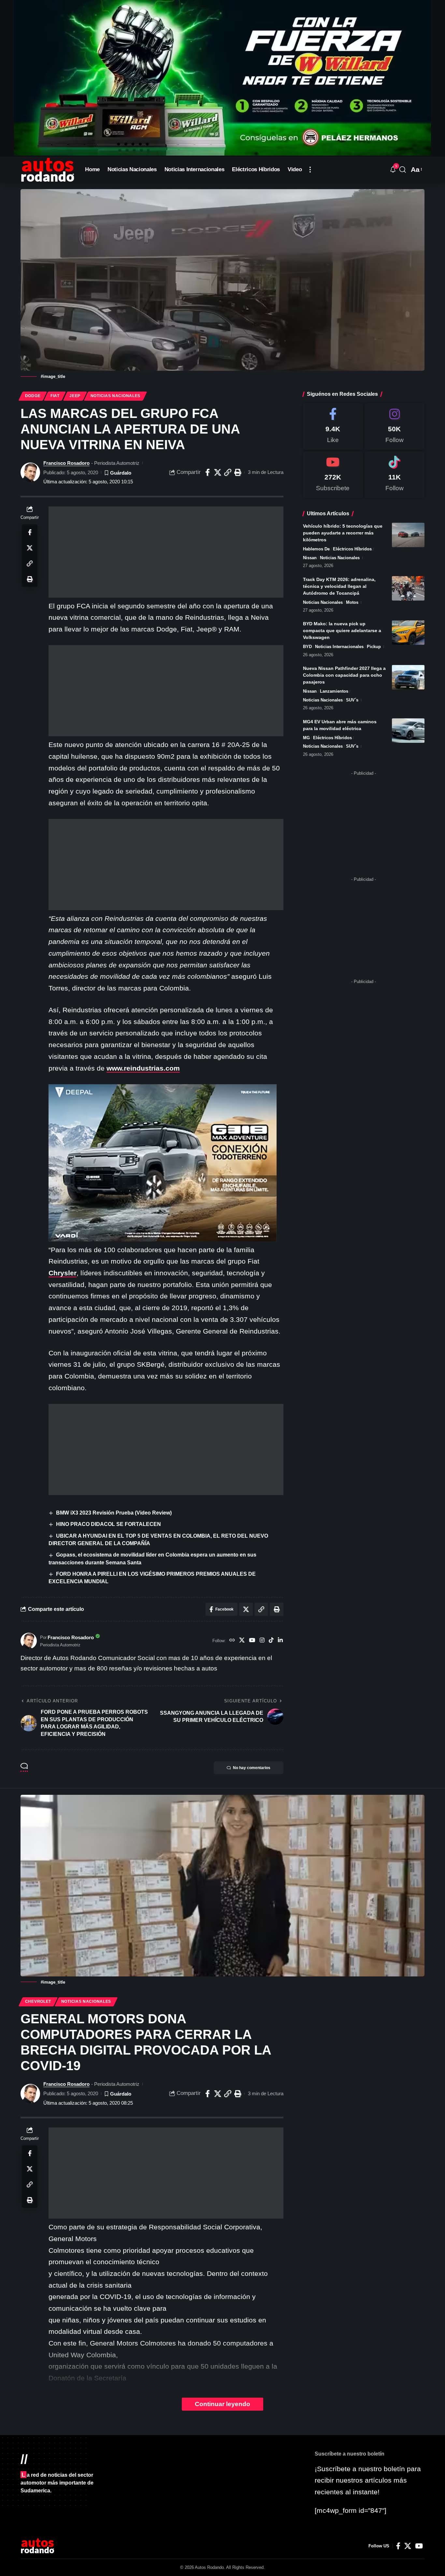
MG (306, 738)
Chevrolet (38, 2001)
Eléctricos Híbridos (352, 549)
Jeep (75, 396)
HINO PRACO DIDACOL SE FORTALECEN (108, 1524)
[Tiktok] (395, 475)
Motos (352, 602)
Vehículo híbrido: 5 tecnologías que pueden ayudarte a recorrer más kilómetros (343, 533)
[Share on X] (218, 472)
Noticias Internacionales (339, 647)
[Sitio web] (232, 1641)
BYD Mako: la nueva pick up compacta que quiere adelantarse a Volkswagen (342, 630)
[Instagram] (262, 1641)
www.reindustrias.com (143, 1068)
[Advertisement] (166, 552)
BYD (307, 647)
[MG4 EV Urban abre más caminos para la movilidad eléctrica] (408, 731)
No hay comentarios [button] (252, 1768)
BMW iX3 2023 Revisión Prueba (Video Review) (114, 1513)
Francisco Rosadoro (66, 463)
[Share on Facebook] (208, 472)
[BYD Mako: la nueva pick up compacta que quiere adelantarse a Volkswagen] (408, 633)
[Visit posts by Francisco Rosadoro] (30, 472)
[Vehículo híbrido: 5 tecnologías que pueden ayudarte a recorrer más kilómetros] (408, 535)
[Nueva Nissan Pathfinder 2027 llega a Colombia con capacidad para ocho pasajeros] (408, 677)
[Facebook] (333, 427)
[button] (310, 170)
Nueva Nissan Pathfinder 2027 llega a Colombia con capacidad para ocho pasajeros (344, 675)
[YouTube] (252, 1641)
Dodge (33, 396)
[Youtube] (333, 475)
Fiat (55, 396)
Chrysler (63, 1273)
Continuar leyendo (223, 2404)
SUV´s (352, 700)
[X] (242, 1641)
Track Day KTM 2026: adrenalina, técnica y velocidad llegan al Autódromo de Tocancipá (339, 586)
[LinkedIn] (280, 1641)
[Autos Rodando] (48, 170)
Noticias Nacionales (115, 396)
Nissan (310, 558)
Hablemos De (316, 549)
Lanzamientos (334, 691)
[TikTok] (271, 1641)
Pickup (374, 647)
